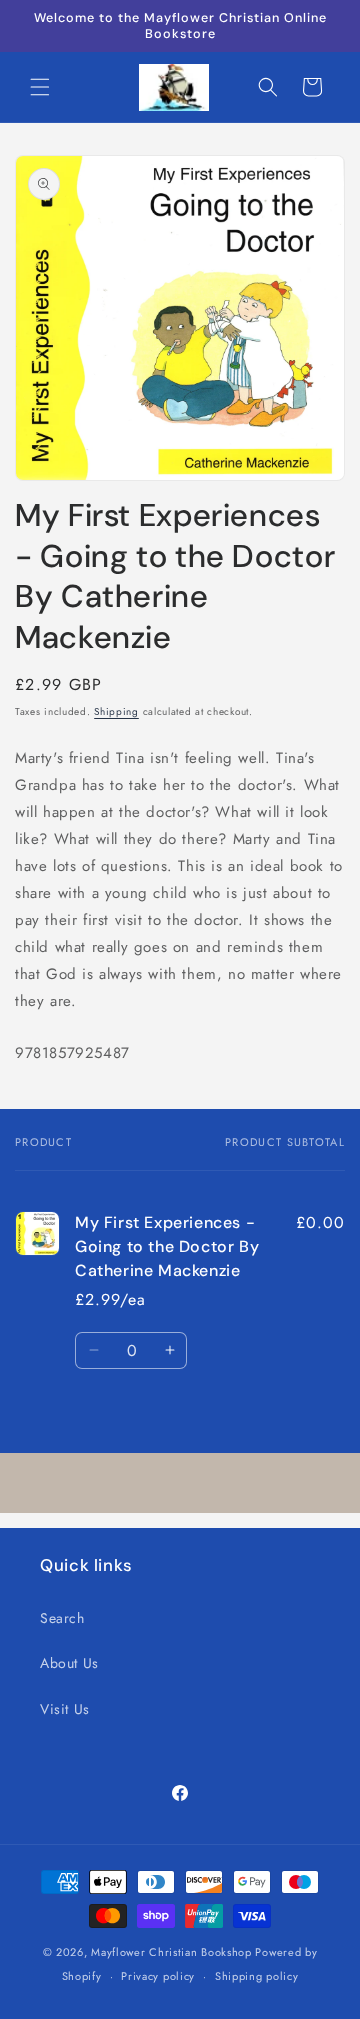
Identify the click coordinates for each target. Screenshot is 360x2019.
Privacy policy (158, 1976)
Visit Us (65, 1709)
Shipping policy (257, 1976)
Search (62, 1618)
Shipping (116, 711)
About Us (69, 1663)
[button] (40, 87)
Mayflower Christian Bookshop (171, 1952)
